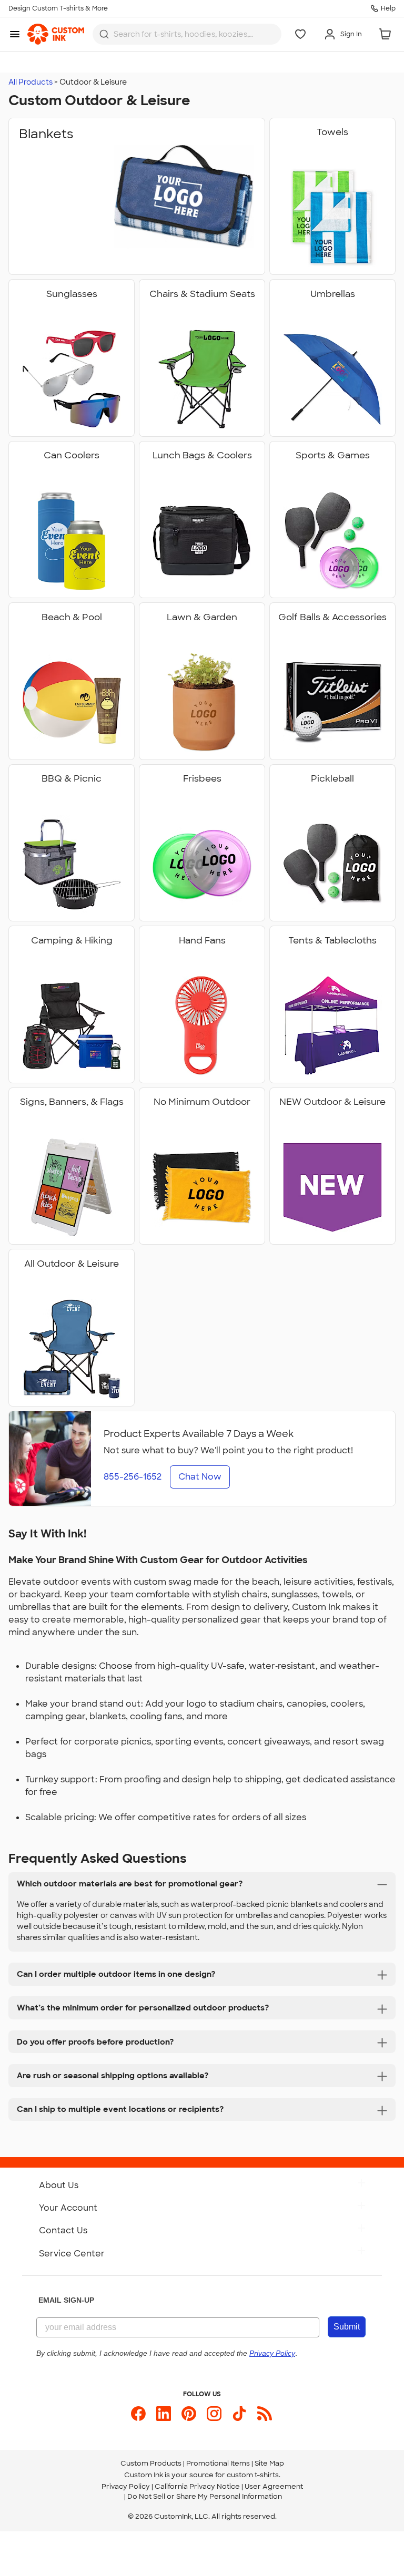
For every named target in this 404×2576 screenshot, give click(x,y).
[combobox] (187, 34)
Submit (347, 2327)
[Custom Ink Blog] (265, 2414)
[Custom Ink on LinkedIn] (164, 2414)
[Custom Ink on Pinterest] (189, 2414)
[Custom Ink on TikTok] (239, 2414)
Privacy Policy (126, 2486)
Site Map (269, 2463)
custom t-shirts (253, 2475)
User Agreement (274, 2486)
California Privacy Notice (197, 2486)
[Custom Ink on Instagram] (214, 2414)
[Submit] (104, 34)
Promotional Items (218, 2463)
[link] (56, 34)
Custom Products (151, 2463)
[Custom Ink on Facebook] (138, 2414)
